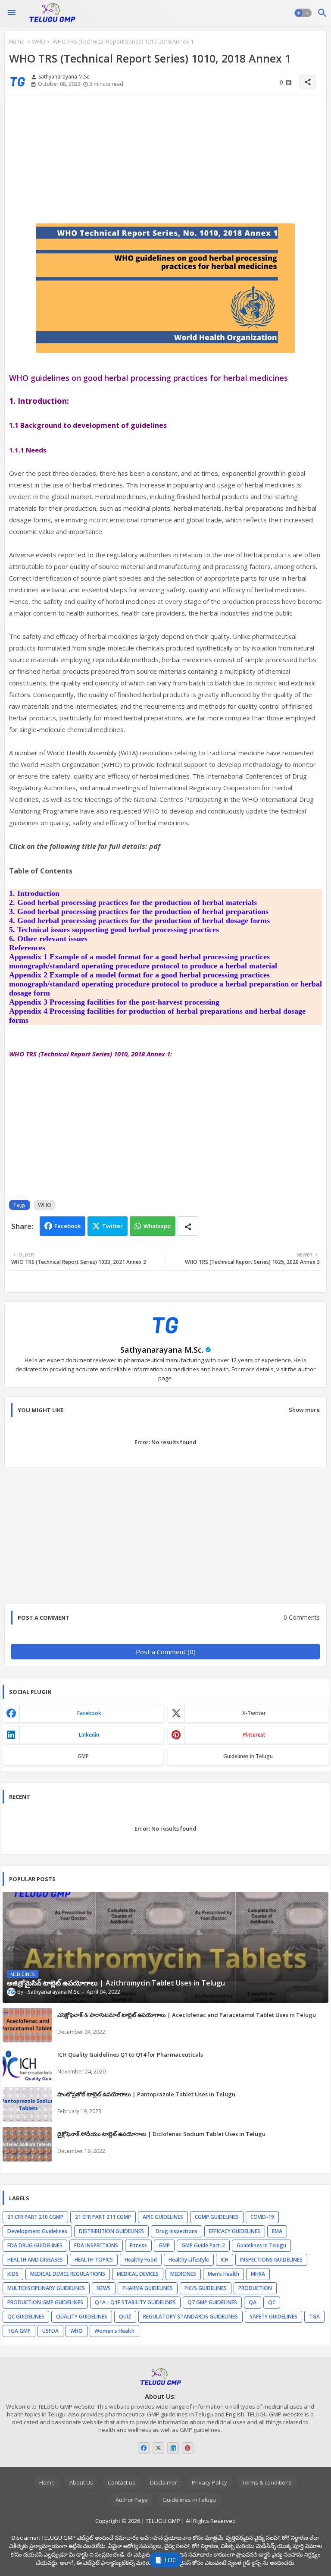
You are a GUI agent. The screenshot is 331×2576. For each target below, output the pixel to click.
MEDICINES (183, 2274)
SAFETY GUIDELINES (273, 2317)
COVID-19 (262, 2217)
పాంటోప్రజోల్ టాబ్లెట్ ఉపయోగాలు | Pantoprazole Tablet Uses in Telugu (146, 2094)
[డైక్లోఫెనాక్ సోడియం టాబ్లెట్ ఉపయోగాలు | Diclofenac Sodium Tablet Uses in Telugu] (27, 2144)
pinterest (254, 1735)
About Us (81, 2482)
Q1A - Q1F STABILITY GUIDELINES (135, 2302)
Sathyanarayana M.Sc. (162, 1350)
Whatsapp (157, 1226)
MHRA (258, 2274)
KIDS (13, 2274)
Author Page (132, 2500)
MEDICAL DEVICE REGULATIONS (68, 2274)
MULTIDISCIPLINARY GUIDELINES (46, 2288)
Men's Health (223, 2274)
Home (17, 41)
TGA (314, 2317)
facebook (89, 1713)
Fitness (138, 2245)
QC (272, 2302)
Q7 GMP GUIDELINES (212, 2302)
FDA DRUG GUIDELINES (35, 2245)
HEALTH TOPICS (94, 2260)
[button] (303, 13)
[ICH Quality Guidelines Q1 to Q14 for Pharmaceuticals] (27, 2065)
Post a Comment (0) (166, 1652)
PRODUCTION (255, 2288)
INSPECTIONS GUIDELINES (271, 2260)
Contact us (122, 2482)
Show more (304, 1410)
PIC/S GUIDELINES (206, 2288)
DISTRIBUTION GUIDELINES (111, 2231)
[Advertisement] (165, 163)
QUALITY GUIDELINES (82, 2317)
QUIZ (125, 2317)
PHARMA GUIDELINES (148, 2288)
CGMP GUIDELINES (217, 2217)
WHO (39, 41)
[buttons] (144, 2448)
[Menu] (12, 13)
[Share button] (188, 1226)
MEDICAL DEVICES (138, 2274)
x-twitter (254, 1713)
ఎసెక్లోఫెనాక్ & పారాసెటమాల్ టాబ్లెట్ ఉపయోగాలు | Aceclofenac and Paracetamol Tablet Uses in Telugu (187, 2015)
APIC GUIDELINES (163, 2217)
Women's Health (114, 2331)
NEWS (104, 2288)
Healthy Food (141, 2260)
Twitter (112, 1226)
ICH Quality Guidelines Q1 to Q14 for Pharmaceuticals (130, 2055)
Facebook (67, 1226)
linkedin (89, 1735)
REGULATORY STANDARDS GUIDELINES (190, 2317)
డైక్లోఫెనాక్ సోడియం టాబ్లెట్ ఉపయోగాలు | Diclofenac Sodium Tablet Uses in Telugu (161, 2134)
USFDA (50, 2331)
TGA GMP (19, 2331)
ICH (225, 2260)
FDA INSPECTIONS (96, 2245)
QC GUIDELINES (26, 2317)
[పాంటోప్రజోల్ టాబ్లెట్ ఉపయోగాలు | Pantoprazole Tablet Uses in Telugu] (27, 2105)
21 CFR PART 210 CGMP (35, 2217)
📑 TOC (165, 2560)
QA (253, 2302)
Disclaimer (164, 2482)
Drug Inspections (176, 2231)
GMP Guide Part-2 (203, 2245)
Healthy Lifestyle (189, 2260)
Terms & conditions (267, 2482)
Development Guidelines (37, 2231)
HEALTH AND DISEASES (35, 2260)
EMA (277, 2231)
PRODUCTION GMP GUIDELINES (45, 2302)
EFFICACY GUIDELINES (235, 2231)
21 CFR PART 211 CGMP (103, 2217)
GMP (83, 1756)
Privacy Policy (209, 2482)
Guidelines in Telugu (248, 1756)
